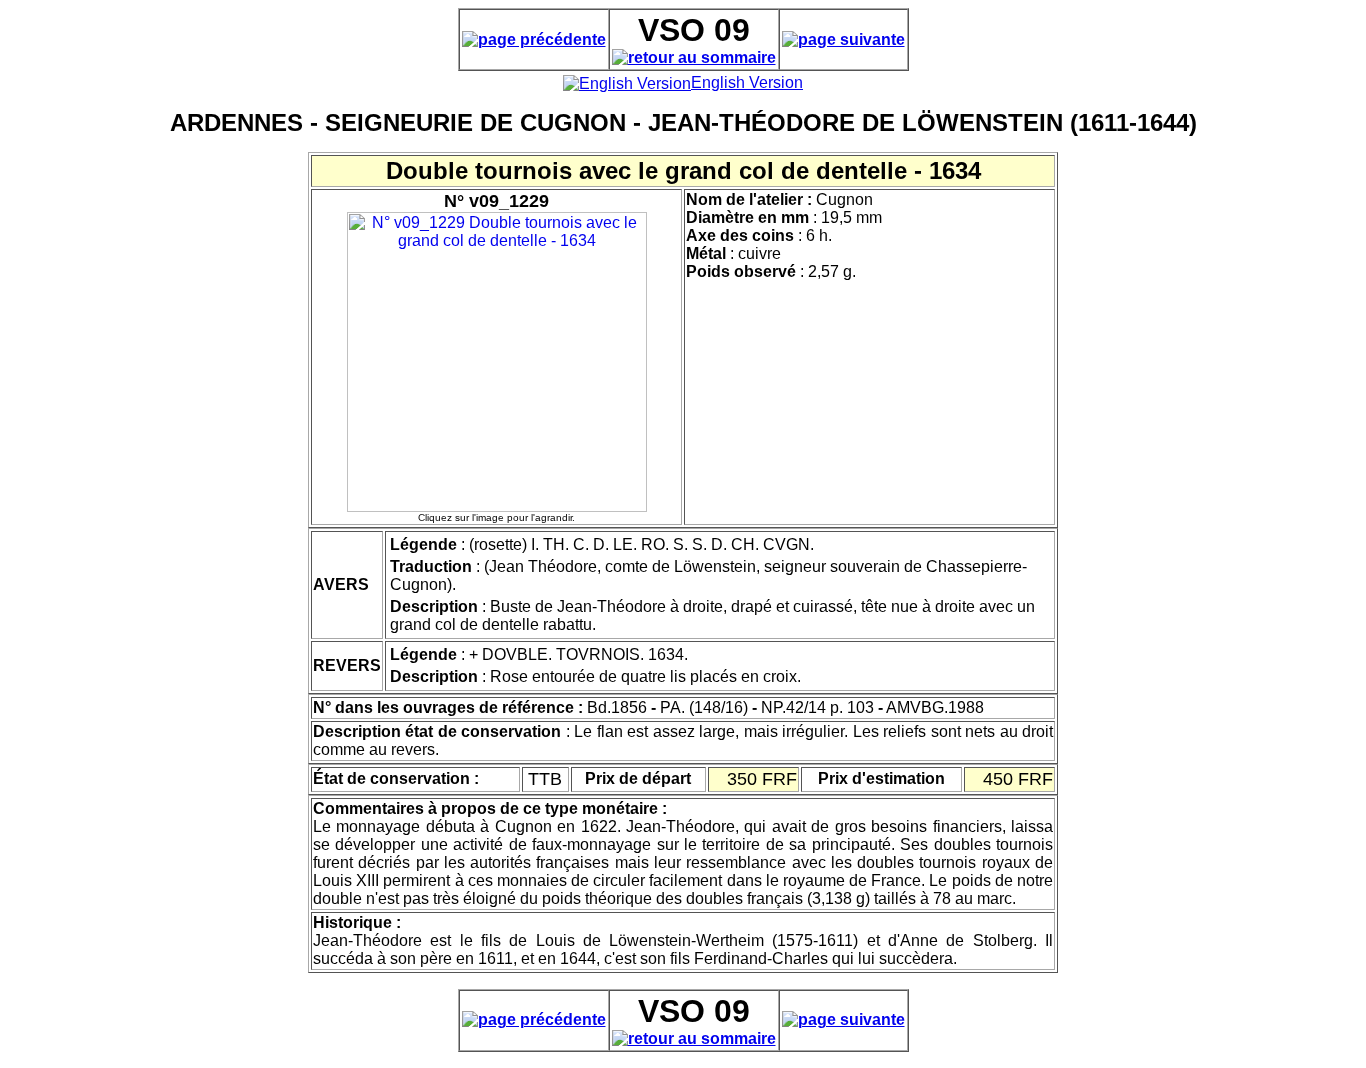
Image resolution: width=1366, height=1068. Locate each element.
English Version (747, 82)
